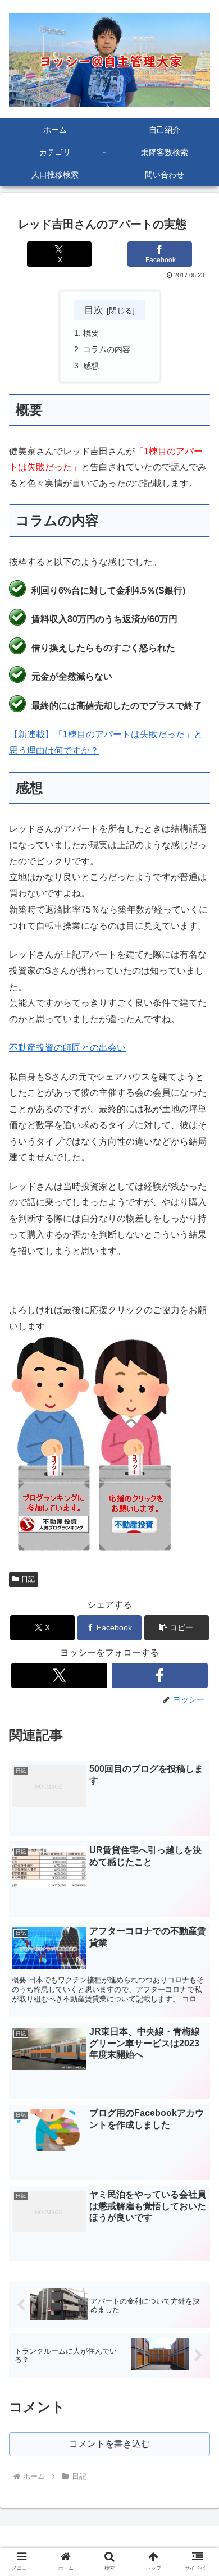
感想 (91, 366)
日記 (28, 1579)
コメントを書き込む (109, 2444)
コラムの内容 (107, 349)
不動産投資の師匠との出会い (67, 1048)
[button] (177, 1628)
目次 (94, 310)
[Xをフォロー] (60, 1675)
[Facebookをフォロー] (160, 1675)
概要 (91, 333)
